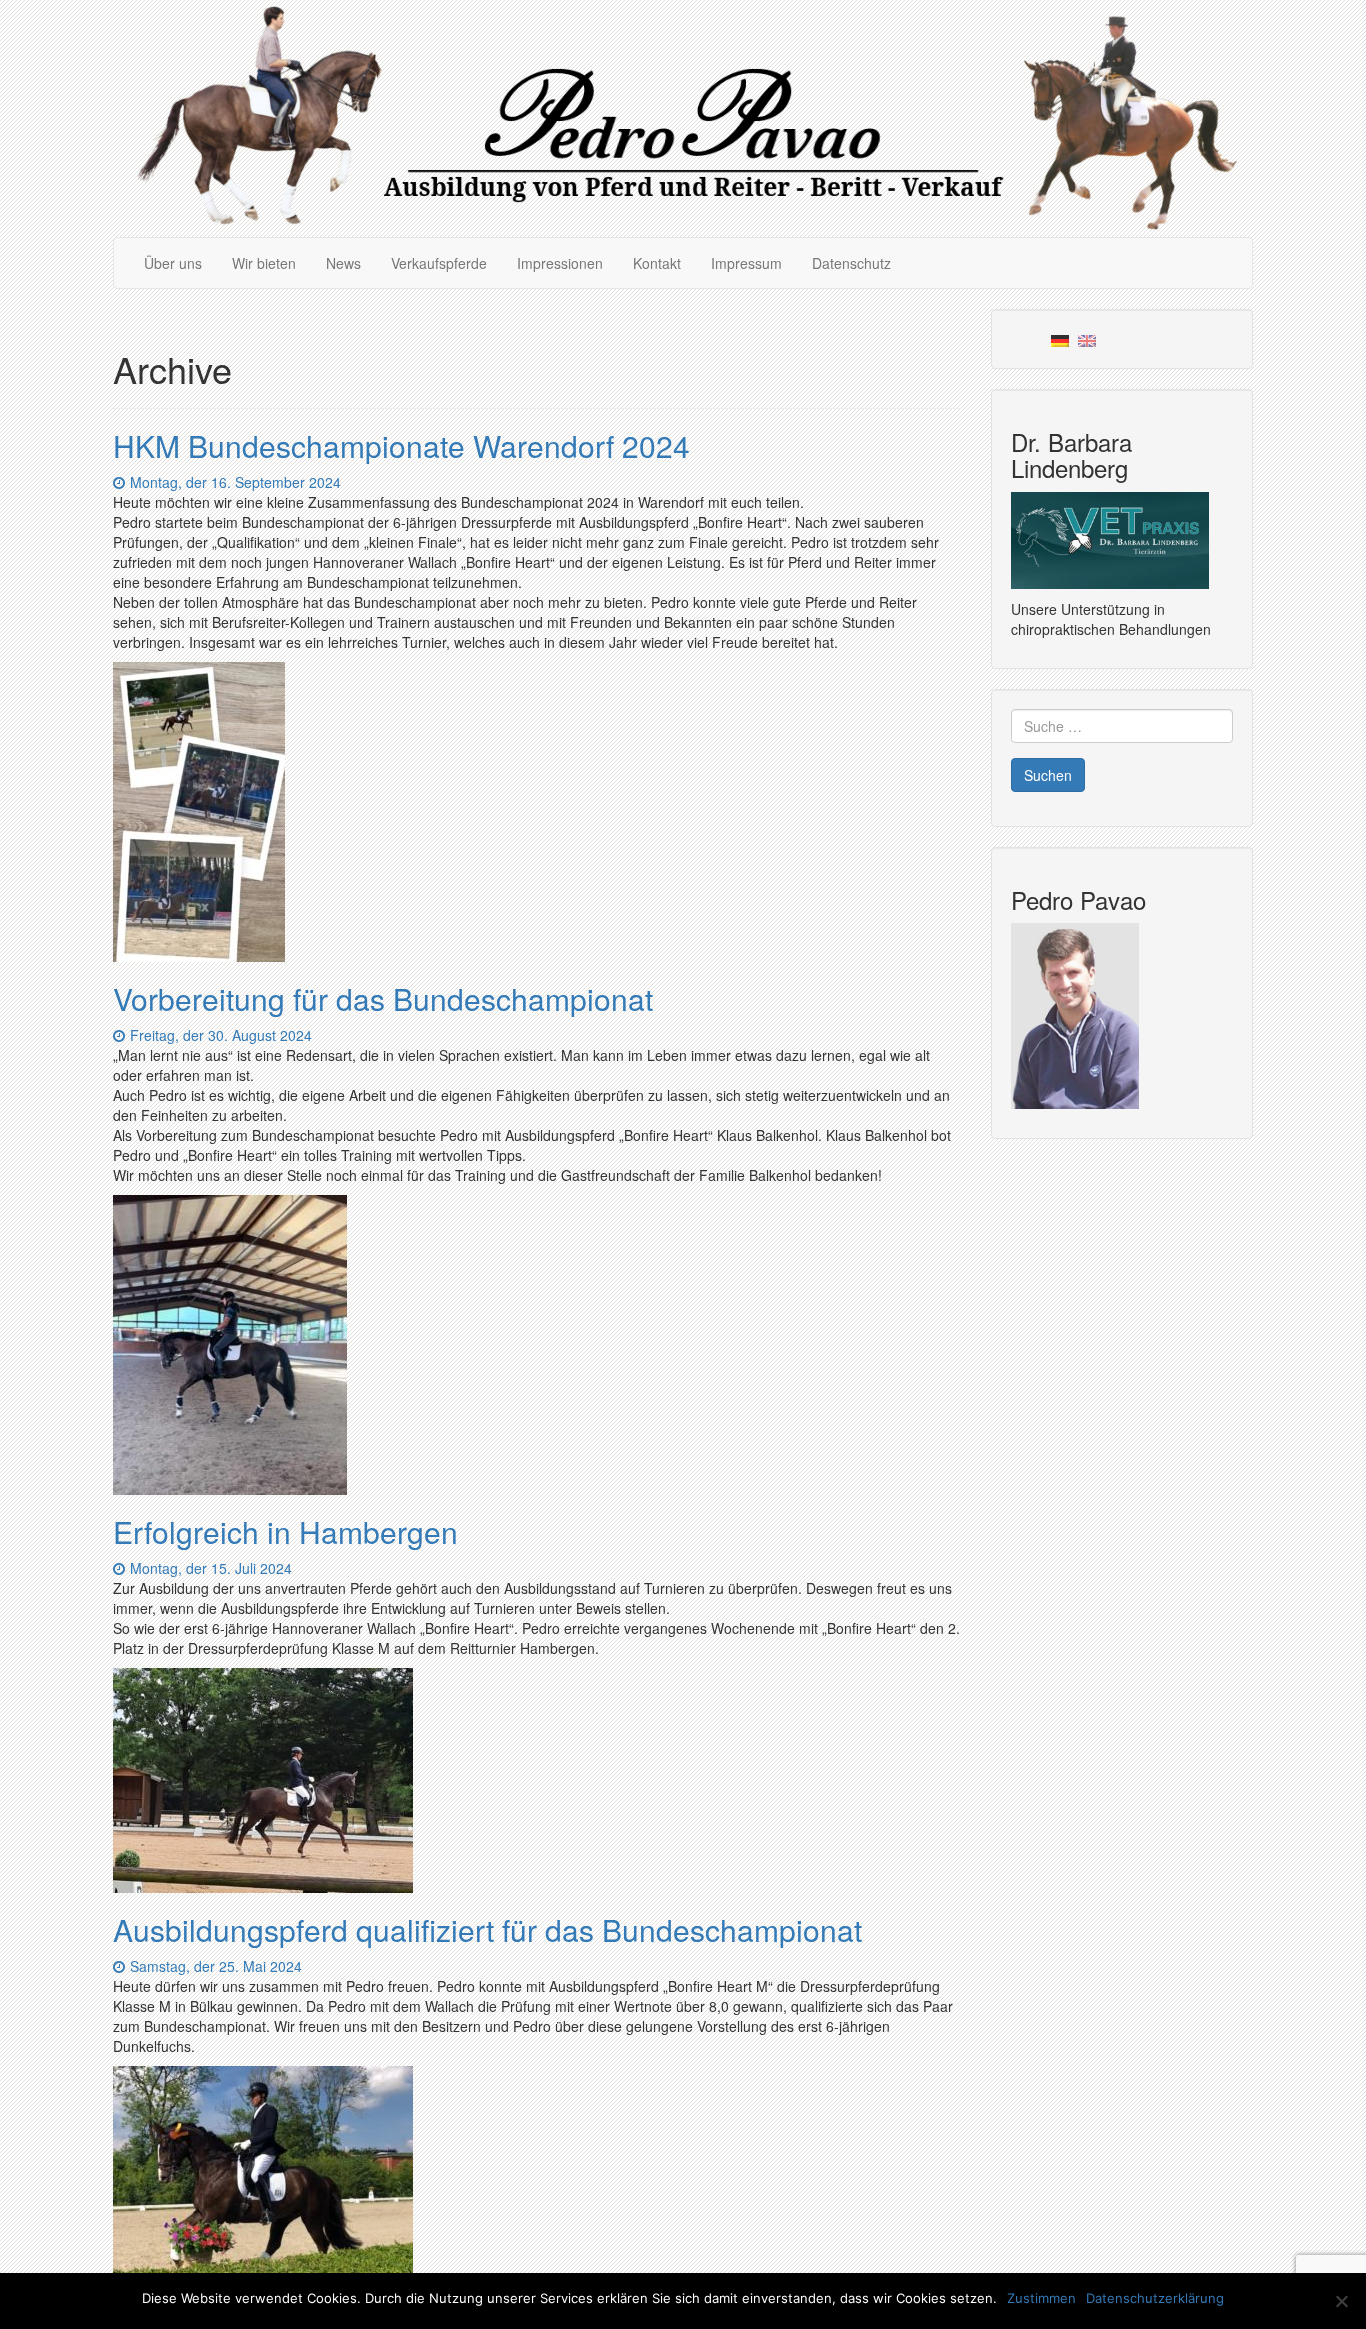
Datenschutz (851, 263)
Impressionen (560, 263)
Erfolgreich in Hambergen (285, 1531)
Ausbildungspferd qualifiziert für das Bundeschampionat (487, 1929)
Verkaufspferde (439, 263)
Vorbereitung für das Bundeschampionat (383, 998)
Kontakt (657, 263)
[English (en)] (1087, 339)
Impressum (746, 263)
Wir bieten (264, 263)
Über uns (173, 263)
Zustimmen (1041, 2298)
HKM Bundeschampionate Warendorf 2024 (401, 445)
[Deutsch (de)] (1060, 339)
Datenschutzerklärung (1155, 2298)
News (343, 263)
